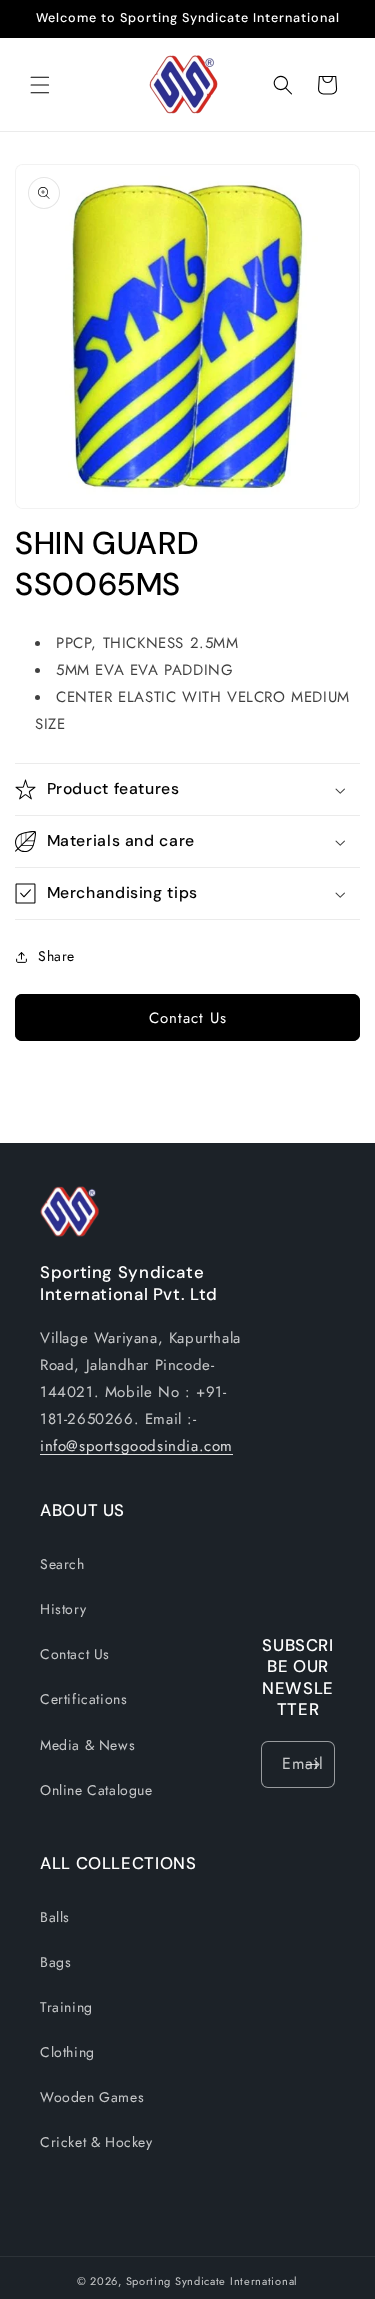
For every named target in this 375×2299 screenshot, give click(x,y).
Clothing (67, 2052)
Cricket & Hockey (96, 2142)
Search (62, 1564)
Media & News (87, 1745)
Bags (55, 1962)
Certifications (83, 1699)
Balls (55, 1917)
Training (66, 2007)
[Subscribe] (312, 1764)
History (63, 1609)
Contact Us (188, 1018)
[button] (40, 85)
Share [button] (56, 956)
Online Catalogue (96, 1790)
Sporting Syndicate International (212, 2281)
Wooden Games (92, 2097)
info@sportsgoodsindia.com (136, 1446)
